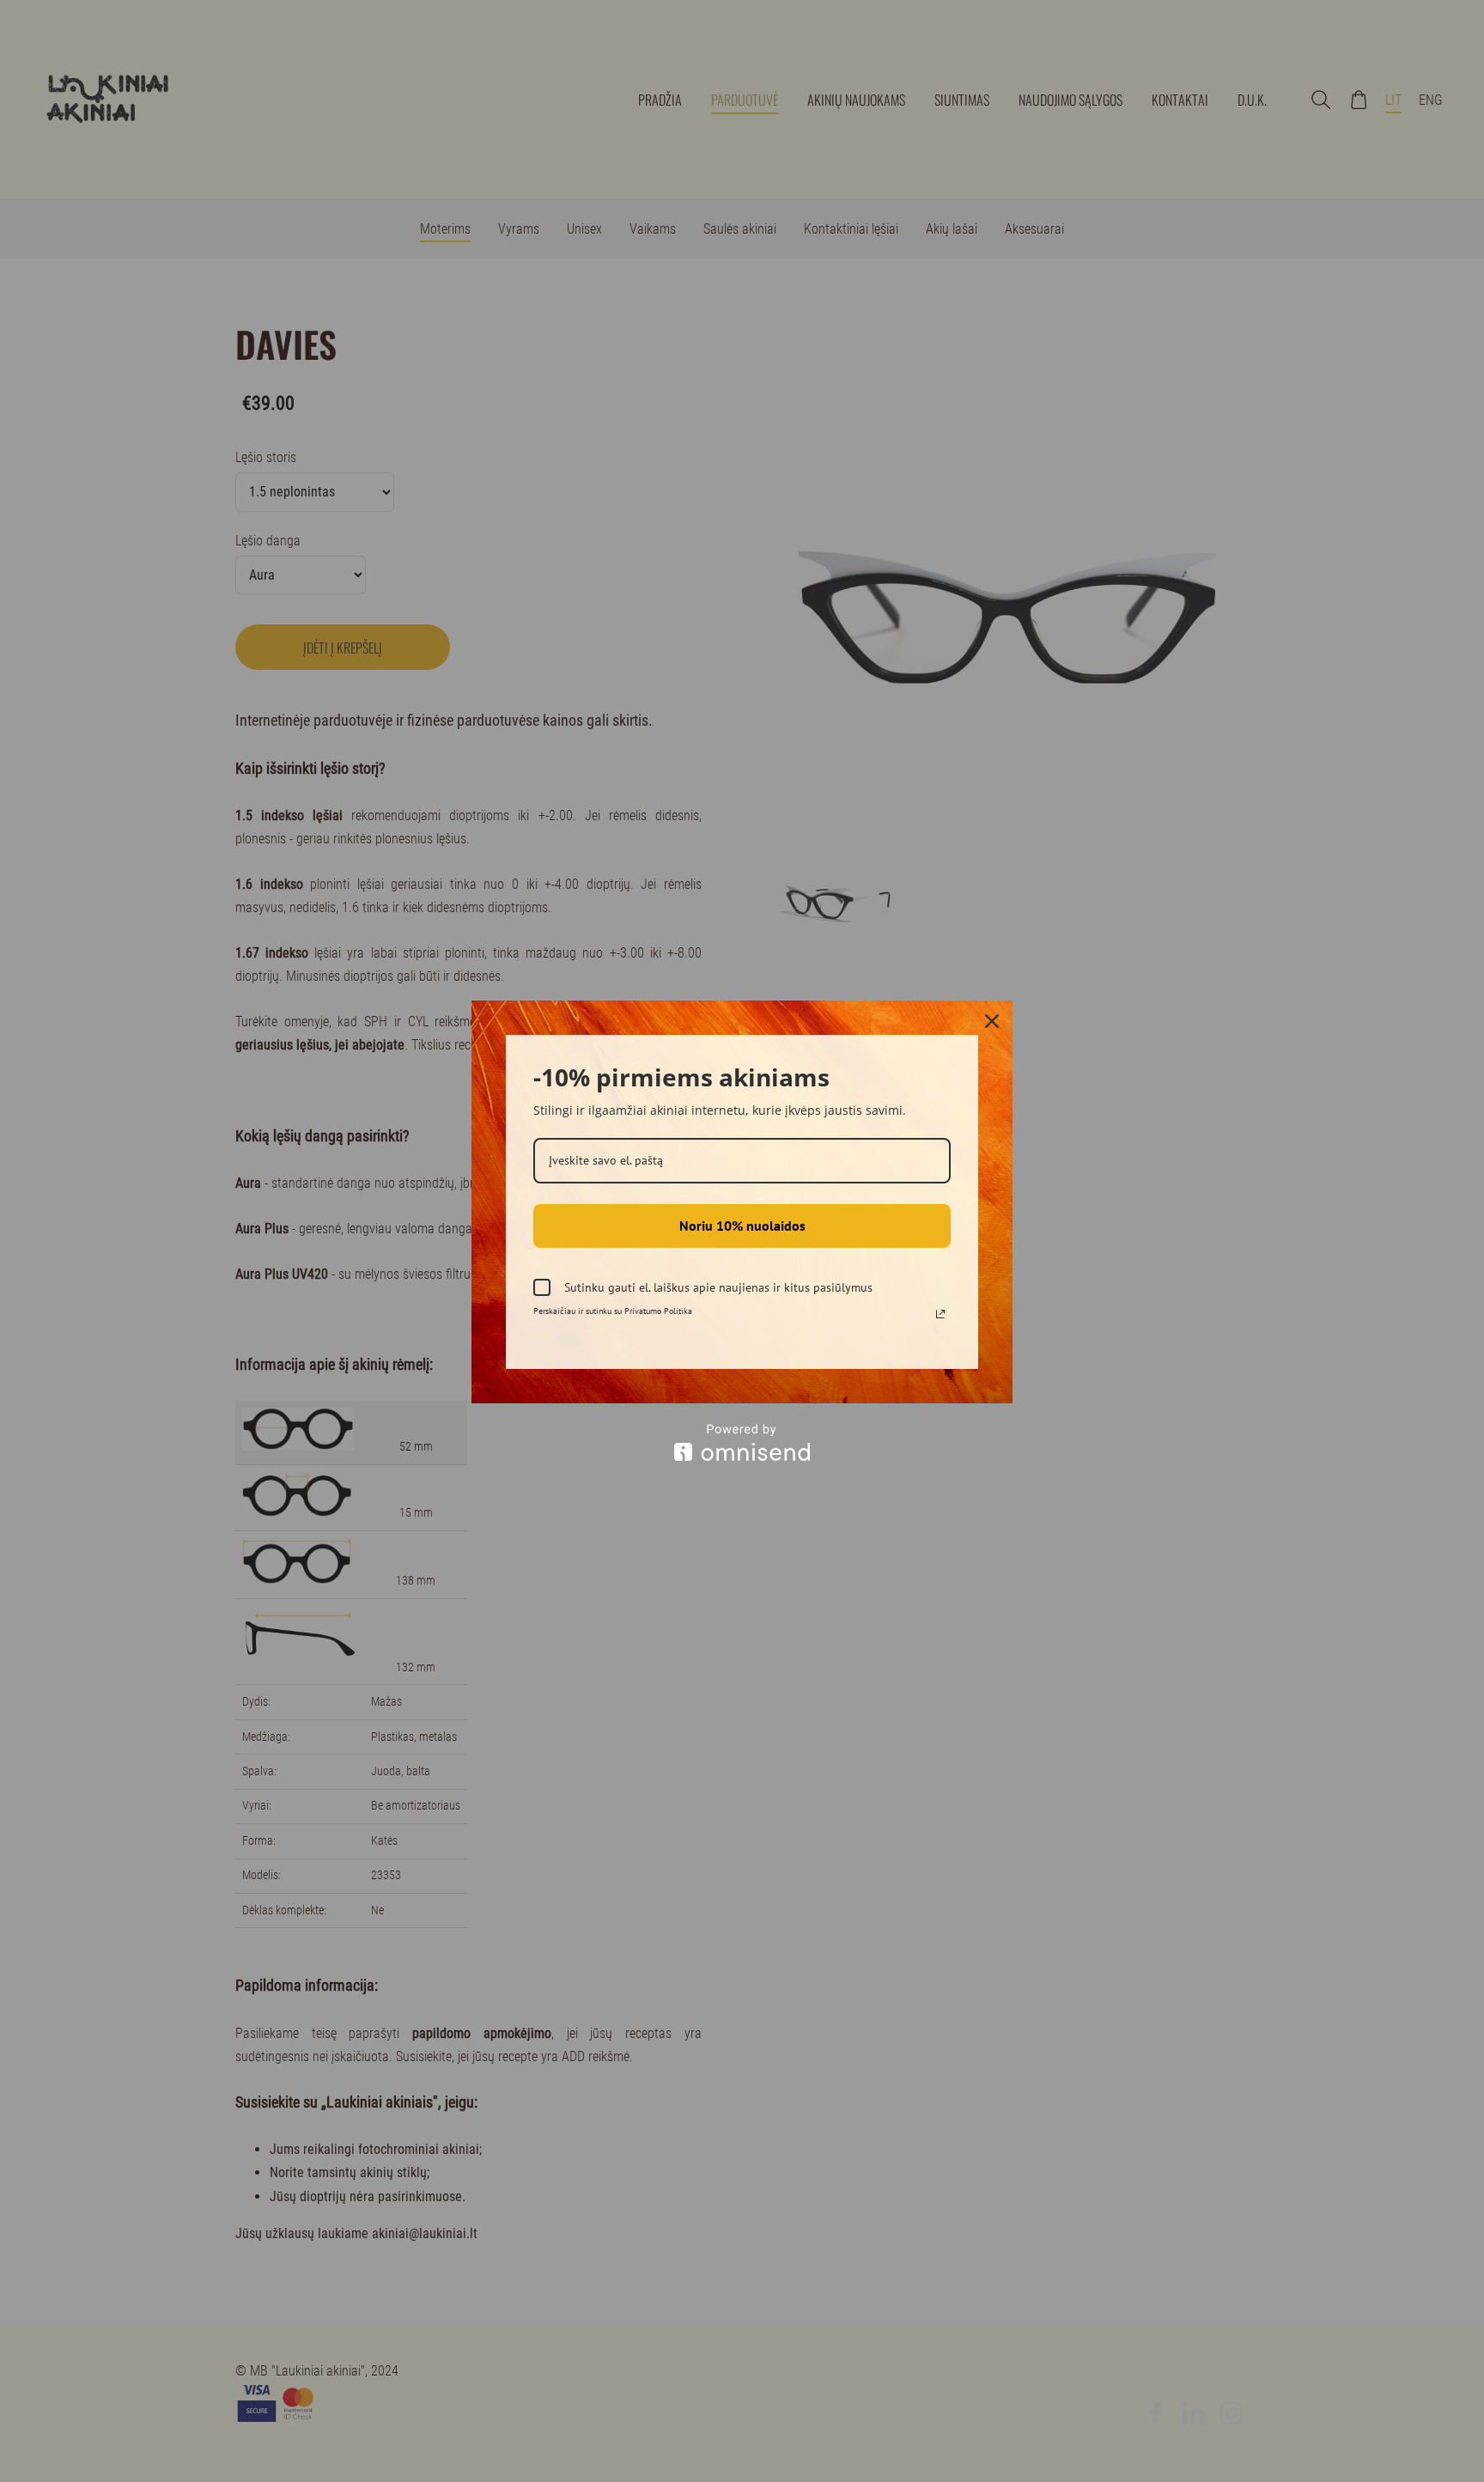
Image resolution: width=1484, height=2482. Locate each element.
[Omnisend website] (742, 1442)
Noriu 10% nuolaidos (742, 1226)
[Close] (992, 1021)
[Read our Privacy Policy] (940, 1314)
